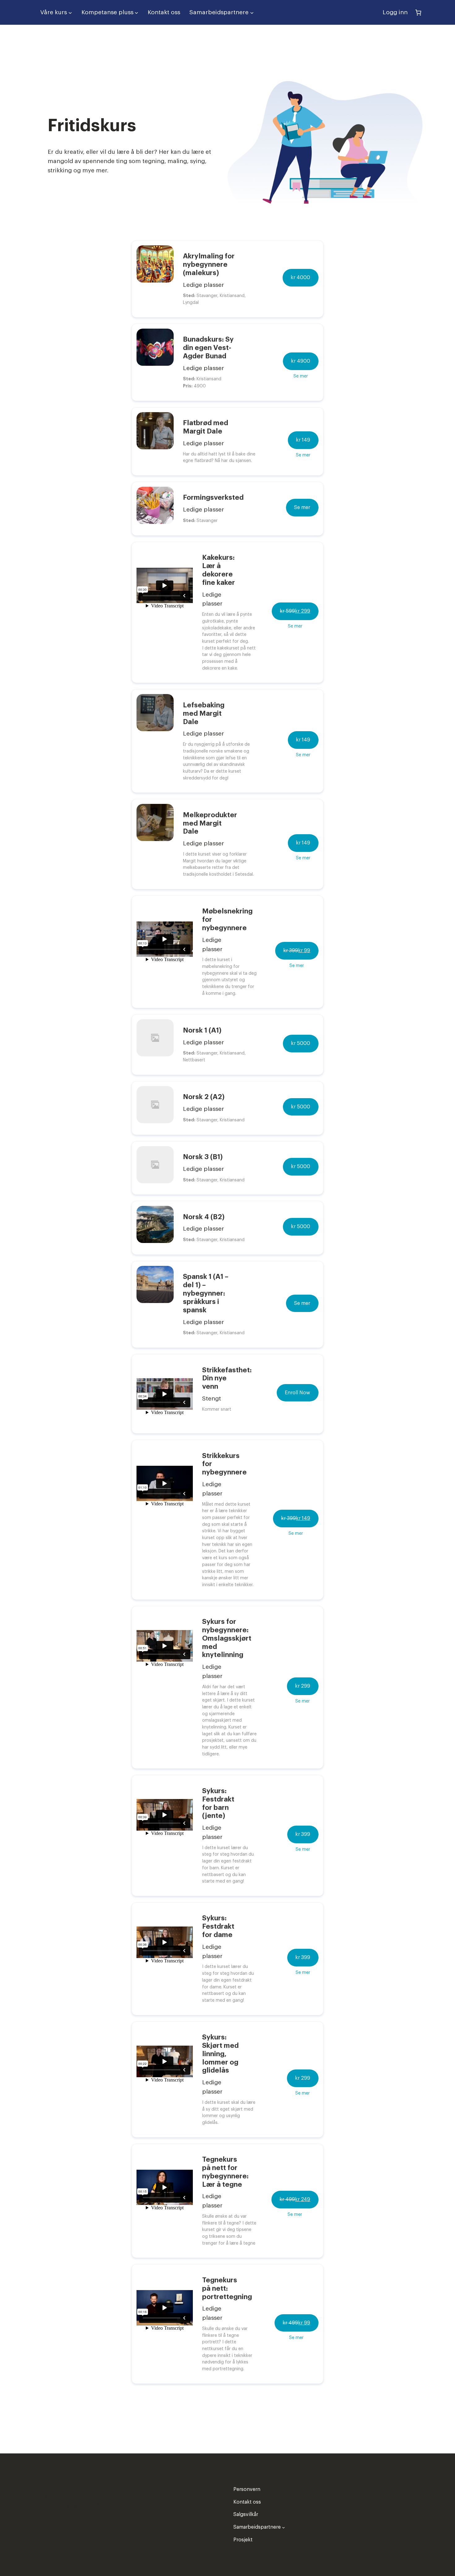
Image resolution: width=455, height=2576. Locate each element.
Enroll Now (297, 1393)
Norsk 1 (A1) (202, 1030)
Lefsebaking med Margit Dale (204, 714)
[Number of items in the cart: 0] (418, 12)
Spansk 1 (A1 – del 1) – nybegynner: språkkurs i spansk (206, 1293)
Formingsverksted (213, 498)
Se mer (301, 376)
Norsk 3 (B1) (203, 1157)
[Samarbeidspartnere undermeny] (252, 12)
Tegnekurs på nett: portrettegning (227, 2289)
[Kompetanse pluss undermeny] (136, 12)
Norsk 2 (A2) (204, 1097)
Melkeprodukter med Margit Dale (210, 823)
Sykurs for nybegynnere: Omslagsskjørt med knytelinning (227, 1638)
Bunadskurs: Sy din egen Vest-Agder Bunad (208, 348)
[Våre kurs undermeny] (70, 12)
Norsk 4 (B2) (204, 1217)
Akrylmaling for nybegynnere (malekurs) (209, 265)
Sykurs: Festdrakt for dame (218, 1927)
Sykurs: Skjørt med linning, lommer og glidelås (220, 2054)
